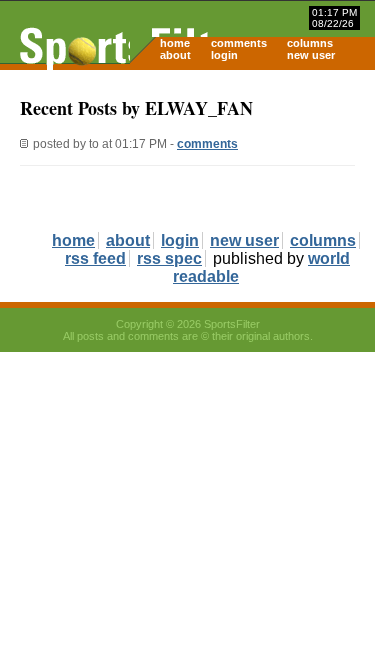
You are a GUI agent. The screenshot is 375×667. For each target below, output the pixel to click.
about (175, 55)
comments (239, 43)
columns (310, 43)
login (224, 55)
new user (311, 55)
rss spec (169, 258)
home (175, 43)
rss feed (95, 258)
